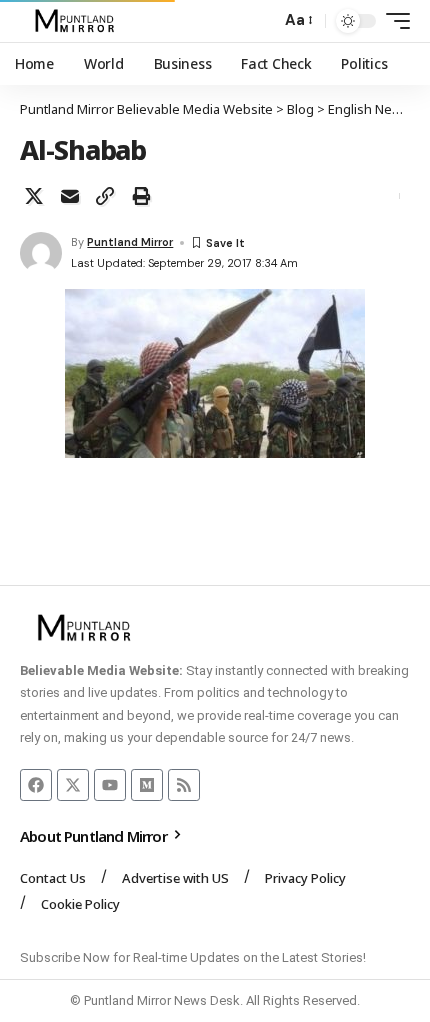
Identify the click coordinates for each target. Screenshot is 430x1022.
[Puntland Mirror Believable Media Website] (77, 21)
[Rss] (184, 785)
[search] (260, 21)
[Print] (141, 196)
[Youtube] (110, 785)
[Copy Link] (105, 196)
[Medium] (147, 785)
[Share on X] (34, 196)
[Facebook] (36, 785)
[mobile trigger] (393, 21)
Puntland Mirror (130, 242)
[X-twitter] (73, 785)
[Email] (70, 196)
